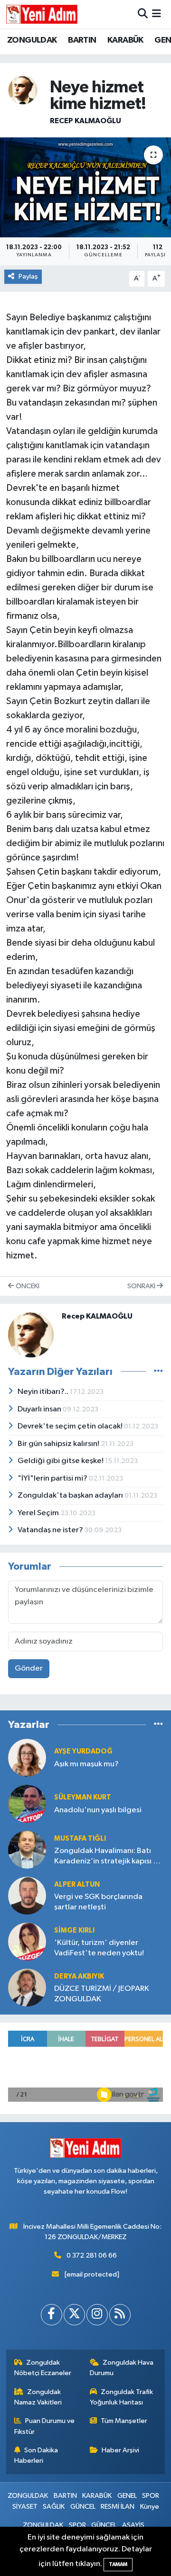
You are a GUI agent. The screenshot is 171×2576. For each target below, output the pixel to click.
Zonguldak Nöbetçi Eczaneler (43, 2368)
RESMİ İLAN (118, 2507)
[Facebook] (52, 2315)
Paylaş (28, 276)
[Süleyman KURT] (27, 1803)
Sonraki (142, 1286)
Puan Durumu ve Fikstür (45, 2426)
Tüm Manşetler (124, 2421)
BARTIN (82, 40)
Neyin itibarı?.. (44, 1392)
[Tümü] (158, 1724)
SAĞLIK (54, 2507)
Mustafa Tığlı (80, 1839)
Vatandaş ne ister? (51, 1530)
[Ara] (143, 14)
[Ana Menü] (157, 14)
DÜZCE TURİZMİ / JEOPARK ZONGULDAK (102, 1994)
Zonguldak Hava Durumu (122, 2368)
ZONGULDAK (32, 40)
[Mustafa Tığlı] (27, 1849)
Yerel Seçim (39, 1513)
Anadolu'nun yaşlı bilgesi (98, 1810)
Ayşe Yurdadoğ (83, 1751)
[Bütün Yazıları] (158, 1371)
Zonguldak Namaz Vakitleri (38, 2397)
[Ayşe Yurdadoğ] (27, 1758)
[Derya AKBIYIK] (27, 1987)
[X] (74, 2315)
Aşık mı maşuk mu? (86, 1764)
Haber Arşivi (120, 2450)
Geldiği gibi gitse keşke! (61, 1461)
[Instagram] (97, 2315)
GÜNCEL (83, 2507)
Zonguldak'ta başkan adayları (71, 1496)
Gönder (29, 1668)
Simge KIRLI (74, 1930)
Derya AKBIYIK (79, 1976)
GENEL (127, 2496)
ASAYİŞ (133, 2525)
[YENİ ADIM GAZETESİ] (42, 14)
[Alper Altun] (27, 1895)
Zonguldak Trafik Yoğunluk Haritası (122, 2397)
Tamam (118, 2564)
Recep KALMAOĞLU (85, 121)
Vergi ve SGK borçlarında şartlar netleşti (98, 1902)
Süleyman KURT (83, 1797)
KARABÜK (125, 40)
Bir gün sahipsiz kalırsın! (59, 1444)
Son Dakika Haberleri (36, 2455)
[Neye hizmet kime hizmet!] (85, 187)
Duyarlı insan (40, 1409)
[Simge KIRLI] (27, 1941)
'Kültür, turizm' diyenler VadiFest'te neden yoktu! (99, 1948)
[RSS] (120, 2315)
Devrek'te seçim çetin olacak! (71, 1426)
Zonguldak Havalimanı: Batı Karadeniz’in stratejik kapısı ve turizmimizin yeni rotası (108, 1857)
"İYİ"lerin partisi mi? (53, 1478)
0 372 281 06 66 (92, 2255)
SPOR (151, 2496)
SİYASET (25, 2507)
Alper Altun (77, 1885)
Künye (150, 2507)
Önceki (27, 1286)
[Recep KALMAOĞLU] (23, 90)
